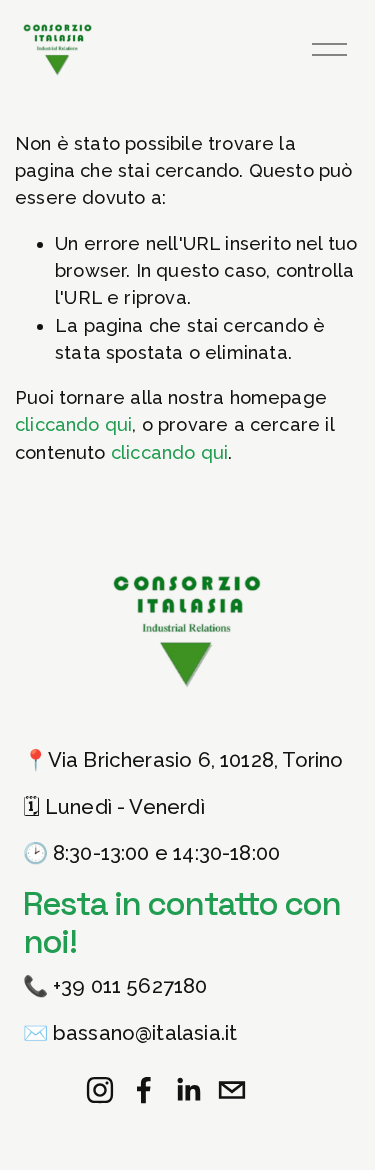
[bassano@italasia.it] (232, 1090)
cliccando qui (73, 424)
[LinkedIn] (188, 1090)
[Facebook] (144, 1090)
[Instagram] (100, 1090)
